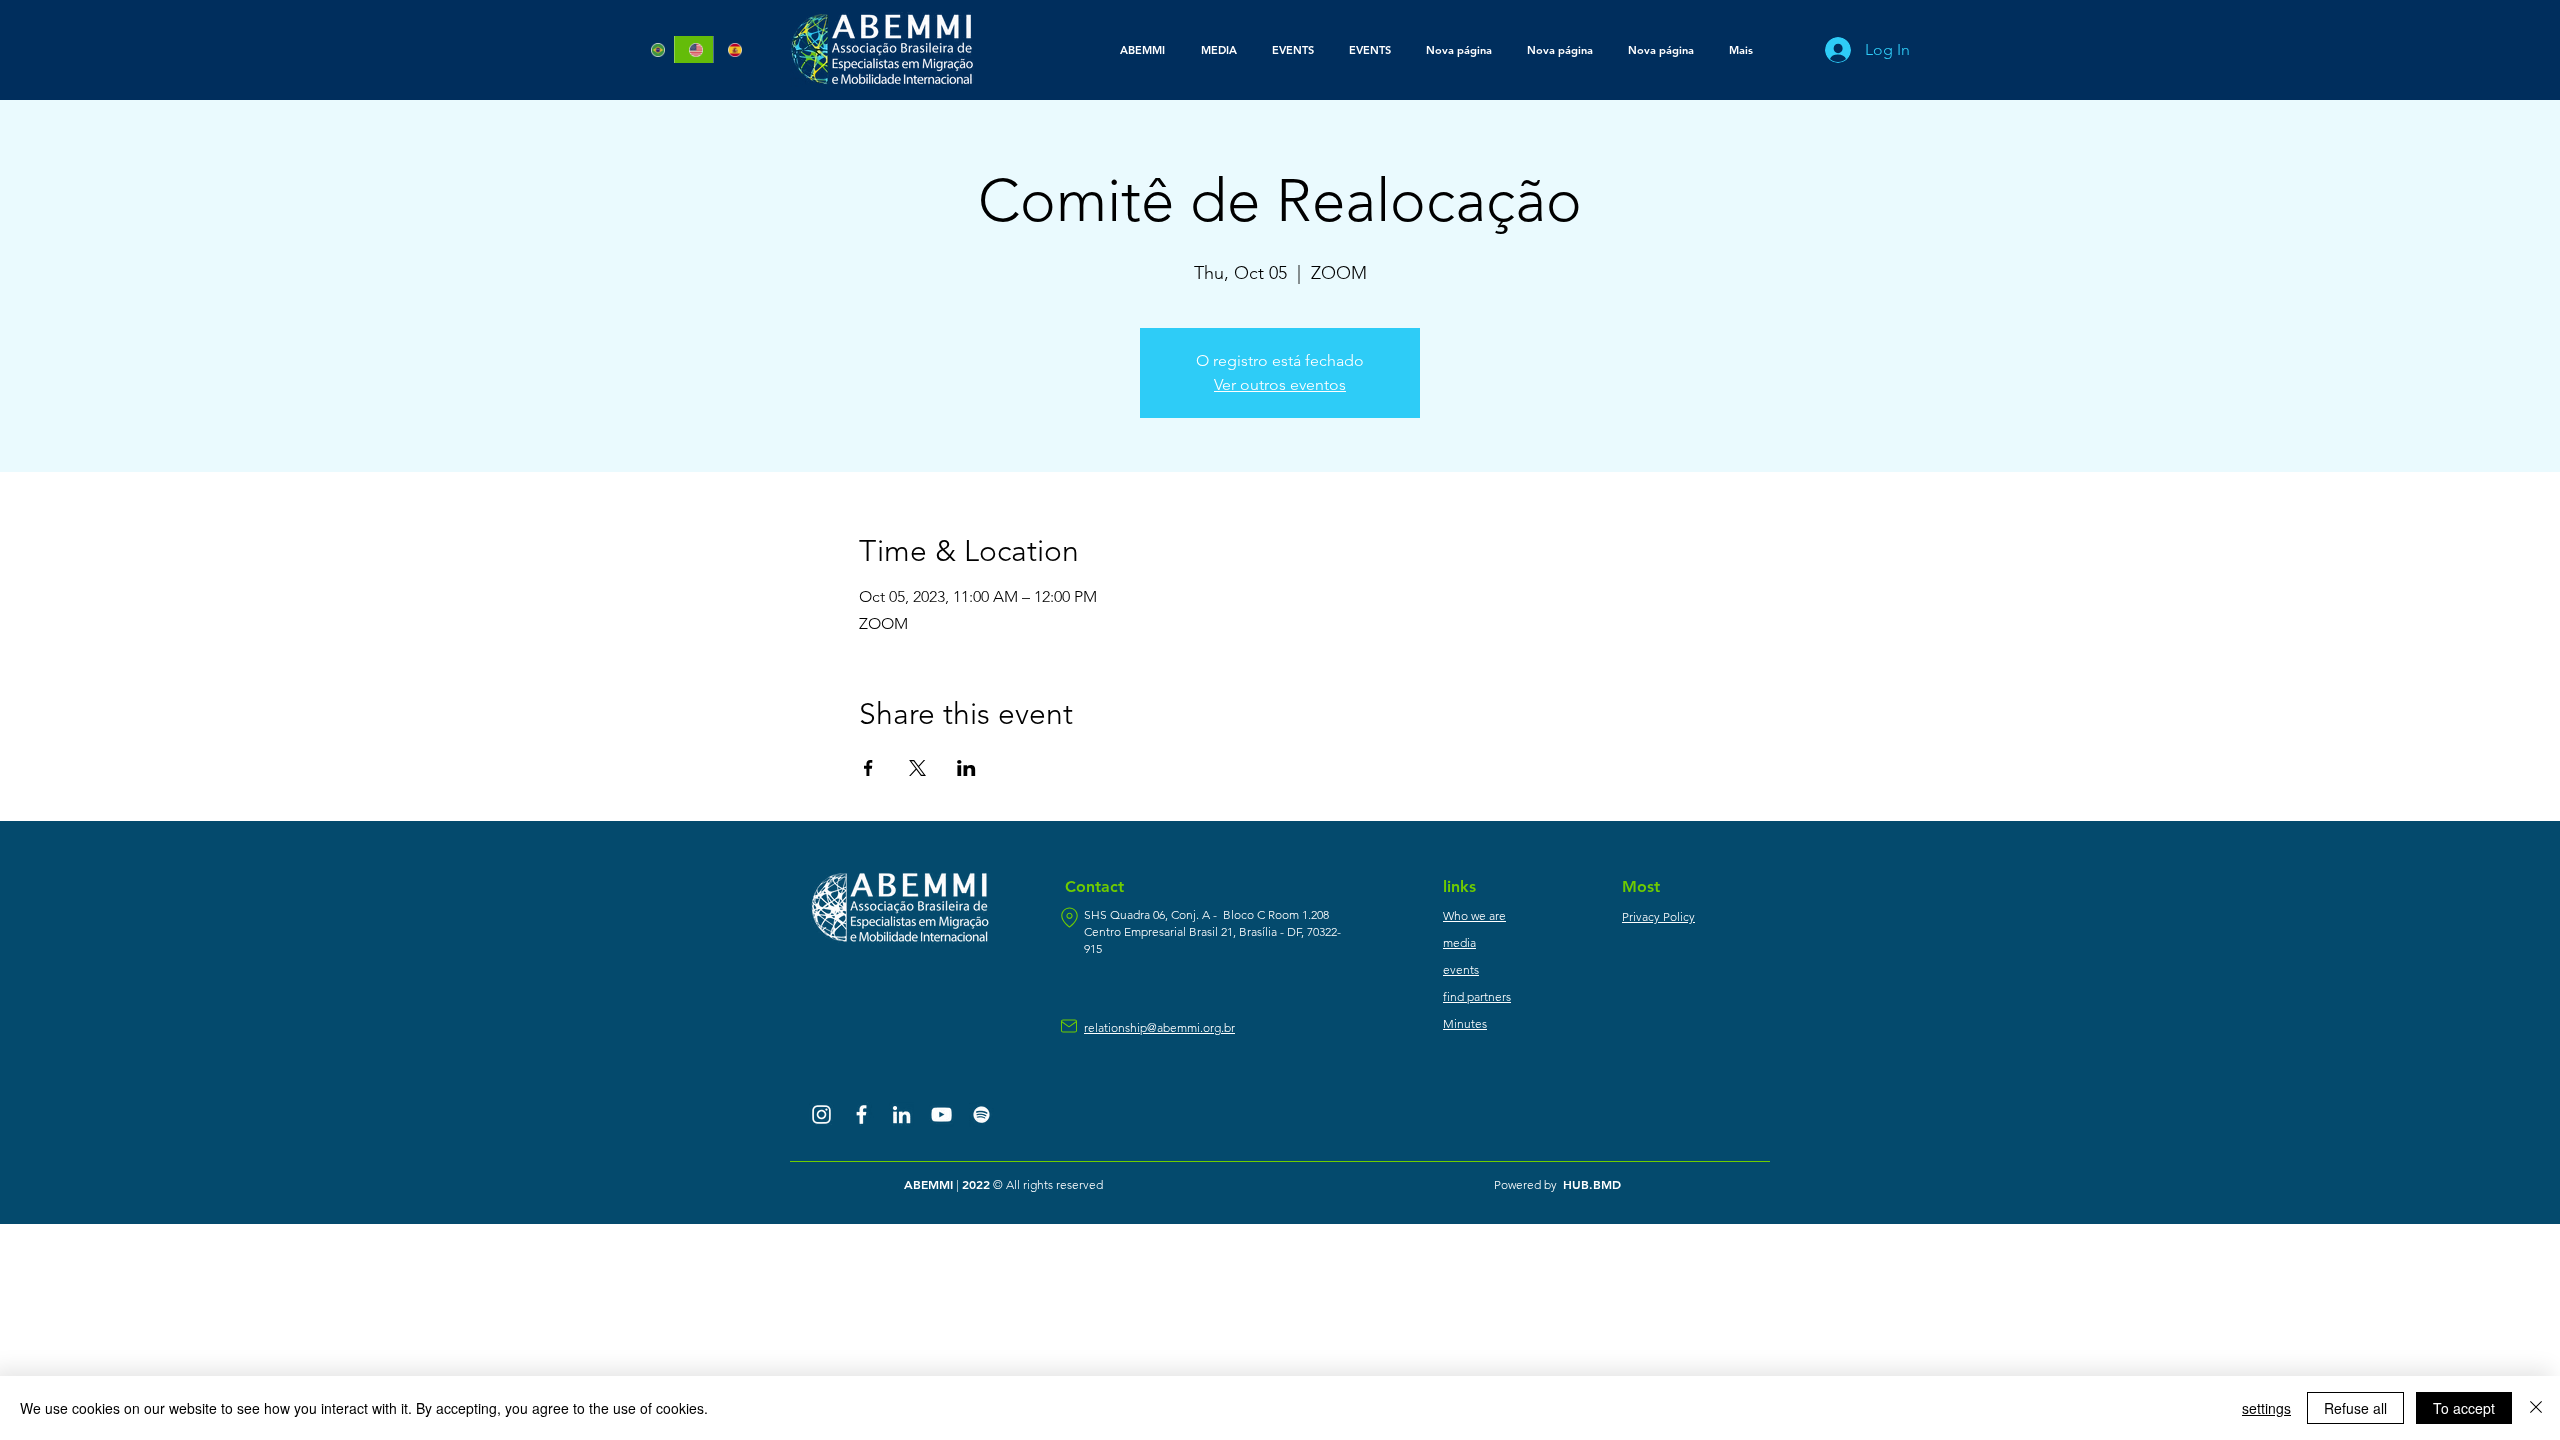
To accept (2464, 1408)
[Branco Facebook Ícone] (861, 1114)
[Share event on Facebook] (868, 768)
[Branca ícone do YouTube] (941, 1114)
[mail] (1069, 1026)
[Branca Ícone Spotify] (981, 1114)
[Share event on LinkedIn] (966, 768)
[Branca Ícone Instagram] (821, 1114)
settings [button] (2266, 1408)
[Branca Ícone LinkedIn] (901, 1114)
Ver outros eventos (1280, 384)
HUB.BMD (1592, 1184)
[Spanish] (732, 49)
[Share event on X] (917, 768)
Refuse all (2355, 1408)
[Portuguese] (655, 49)
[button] (1218, 50)
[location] (1069, 917)
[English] (693, 49)
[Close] (2536, 1408)
